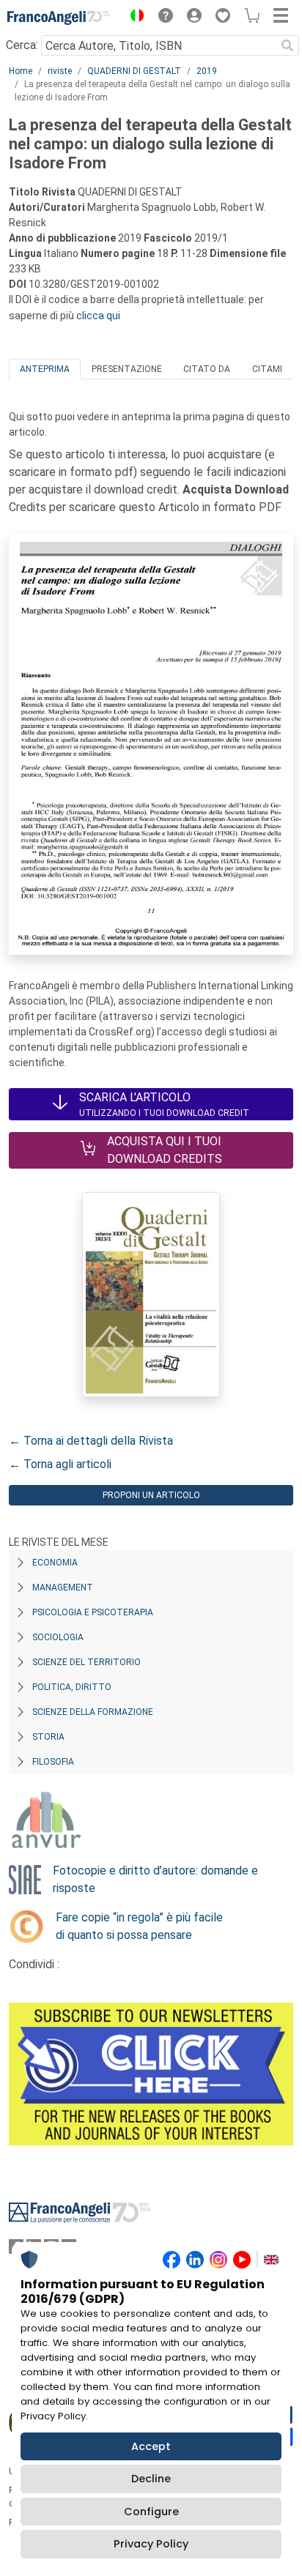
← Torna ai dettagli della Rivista (91, 1441)
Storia (48, 1737)
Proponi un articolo (151, 1495)
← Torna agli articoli (60, 1464)
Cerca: (22, 45)
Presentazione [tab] (127, 369)
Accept (151, 2446)
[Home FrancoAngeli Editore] (59, 18)
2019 (207, 71)
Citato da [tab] (207, 369)
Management (63, 1587)
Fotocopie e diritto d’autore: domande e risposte (155, 1879)
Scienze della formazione (93, 1712)
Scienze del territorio (86, 1662)
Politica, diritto (72, 1687)
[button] (133, 18)
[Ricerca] (287, 45)
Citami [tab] (267, 369)
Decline (151, 2479)
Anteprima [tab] (45, 369)
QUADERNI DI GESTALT (134, 71)
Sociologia (58, 1637)
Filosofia (53, 1762)
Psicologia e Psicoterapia (93, 1612)
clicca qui (98, 316)
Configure (151, 2512)
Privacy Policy (151, 2544)
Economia (55, 1563)
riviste (60, 71)
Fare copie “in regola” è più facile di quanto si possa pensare (139, 1926)
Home (21, 71)
